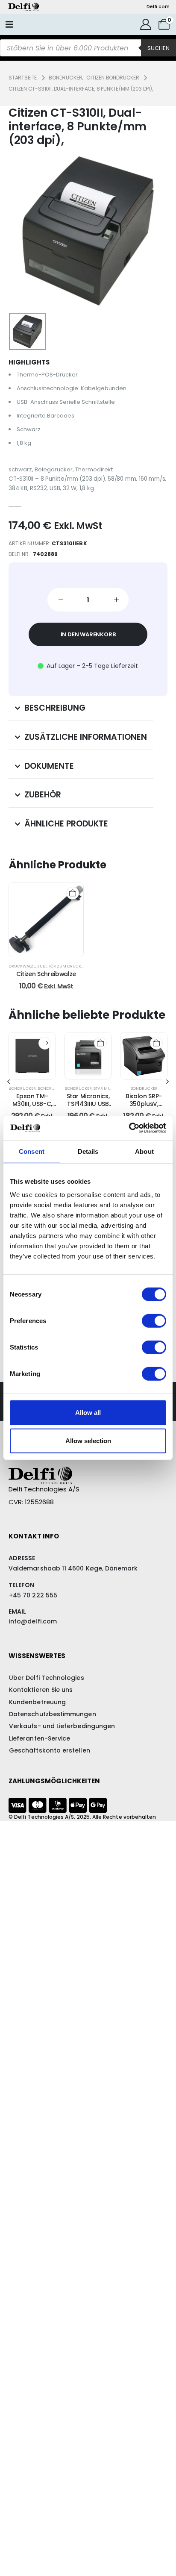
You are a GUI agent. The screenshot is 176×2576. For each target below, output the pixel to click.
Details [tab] (88, 1151)
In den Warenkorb (88, 634)
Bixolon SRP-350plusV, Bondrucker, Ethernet (144, 1108)
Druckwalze (22, 966)
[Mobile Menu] (9, 24)
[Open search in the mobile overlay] (88, 48)
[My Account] (146, 24)
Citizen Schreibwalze (46, 974)
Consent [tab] (32, 1151)
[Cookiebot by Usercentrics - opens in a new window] (129, 1128)
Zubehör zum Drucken (62, 966)
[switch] (154, 1321)
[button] (9, 1082)
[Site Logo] (23, 7)
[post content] (46, 920)
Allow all (88, 1413)
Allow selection (88, 1440)
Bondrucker (22, 1088)
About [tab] (144, 1151)
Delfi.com (158, 7)
